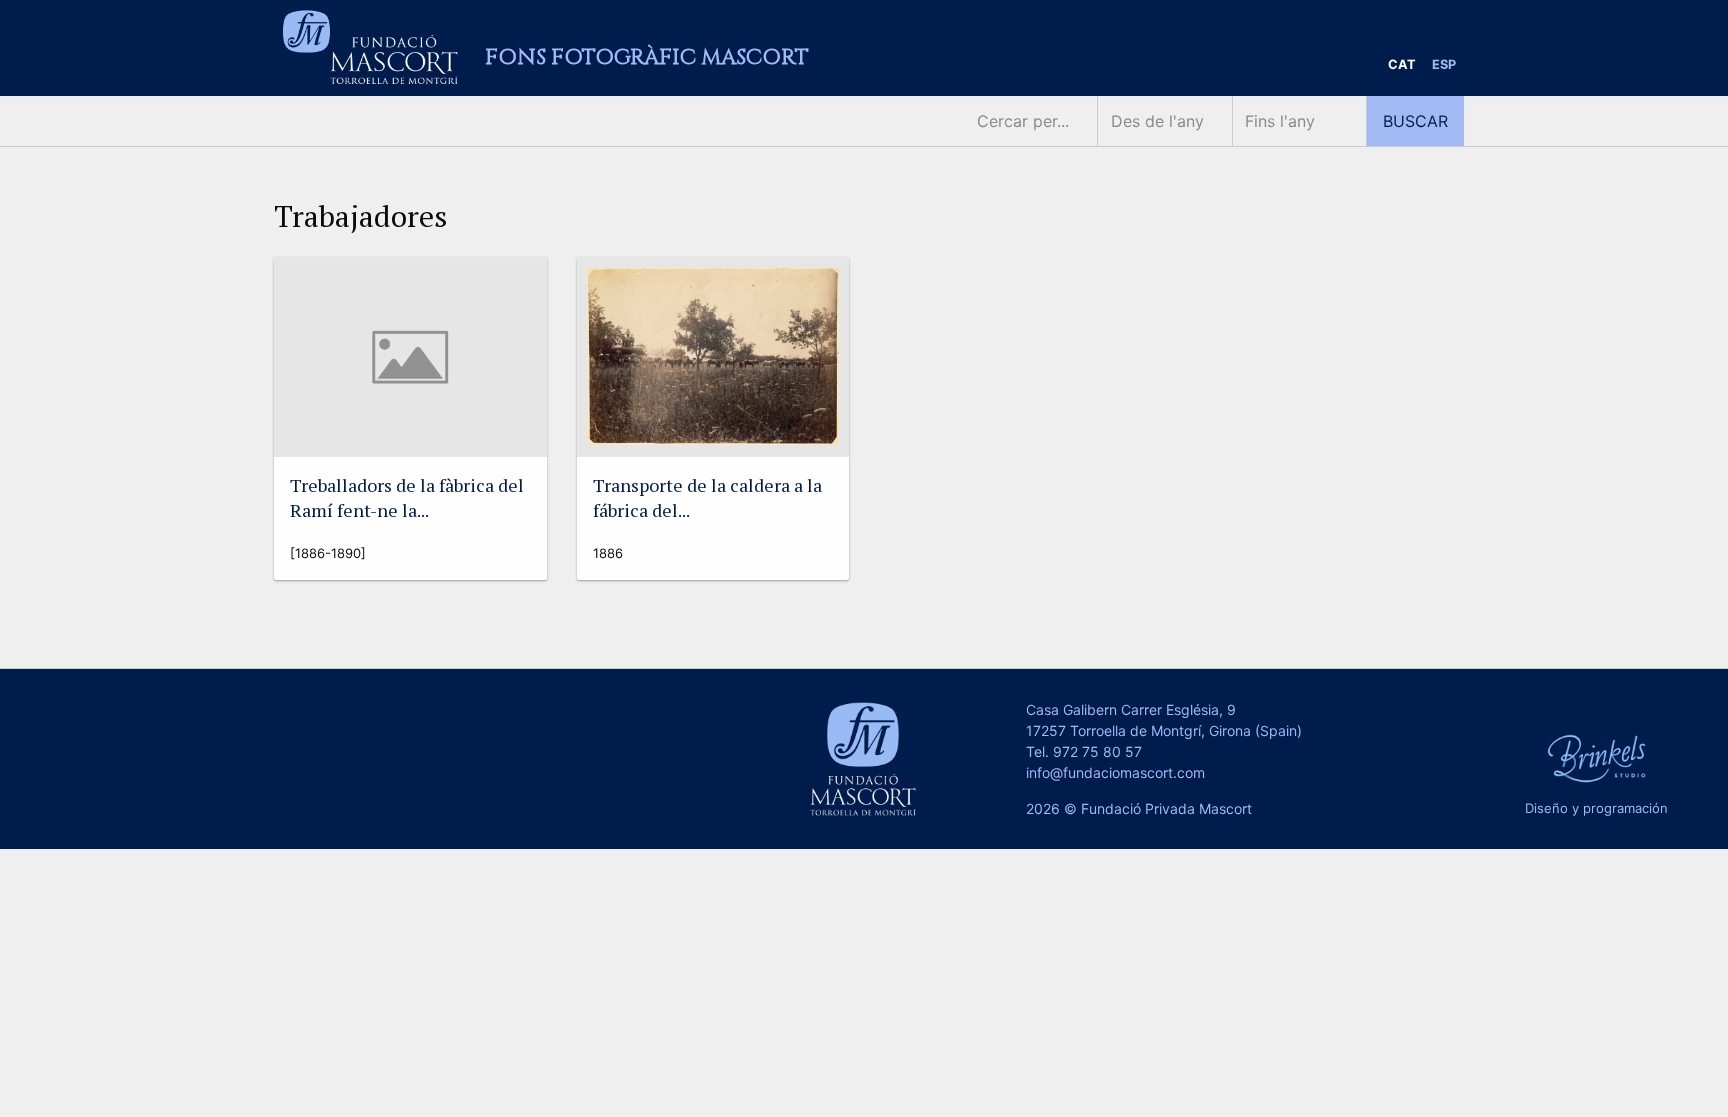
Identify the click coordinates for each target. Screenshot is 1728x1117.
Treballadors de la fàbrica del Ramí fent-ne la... (407, 497)
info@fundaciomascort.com (1115, 772)
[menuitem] (1402, 65)
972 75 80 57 (1097, 751)
